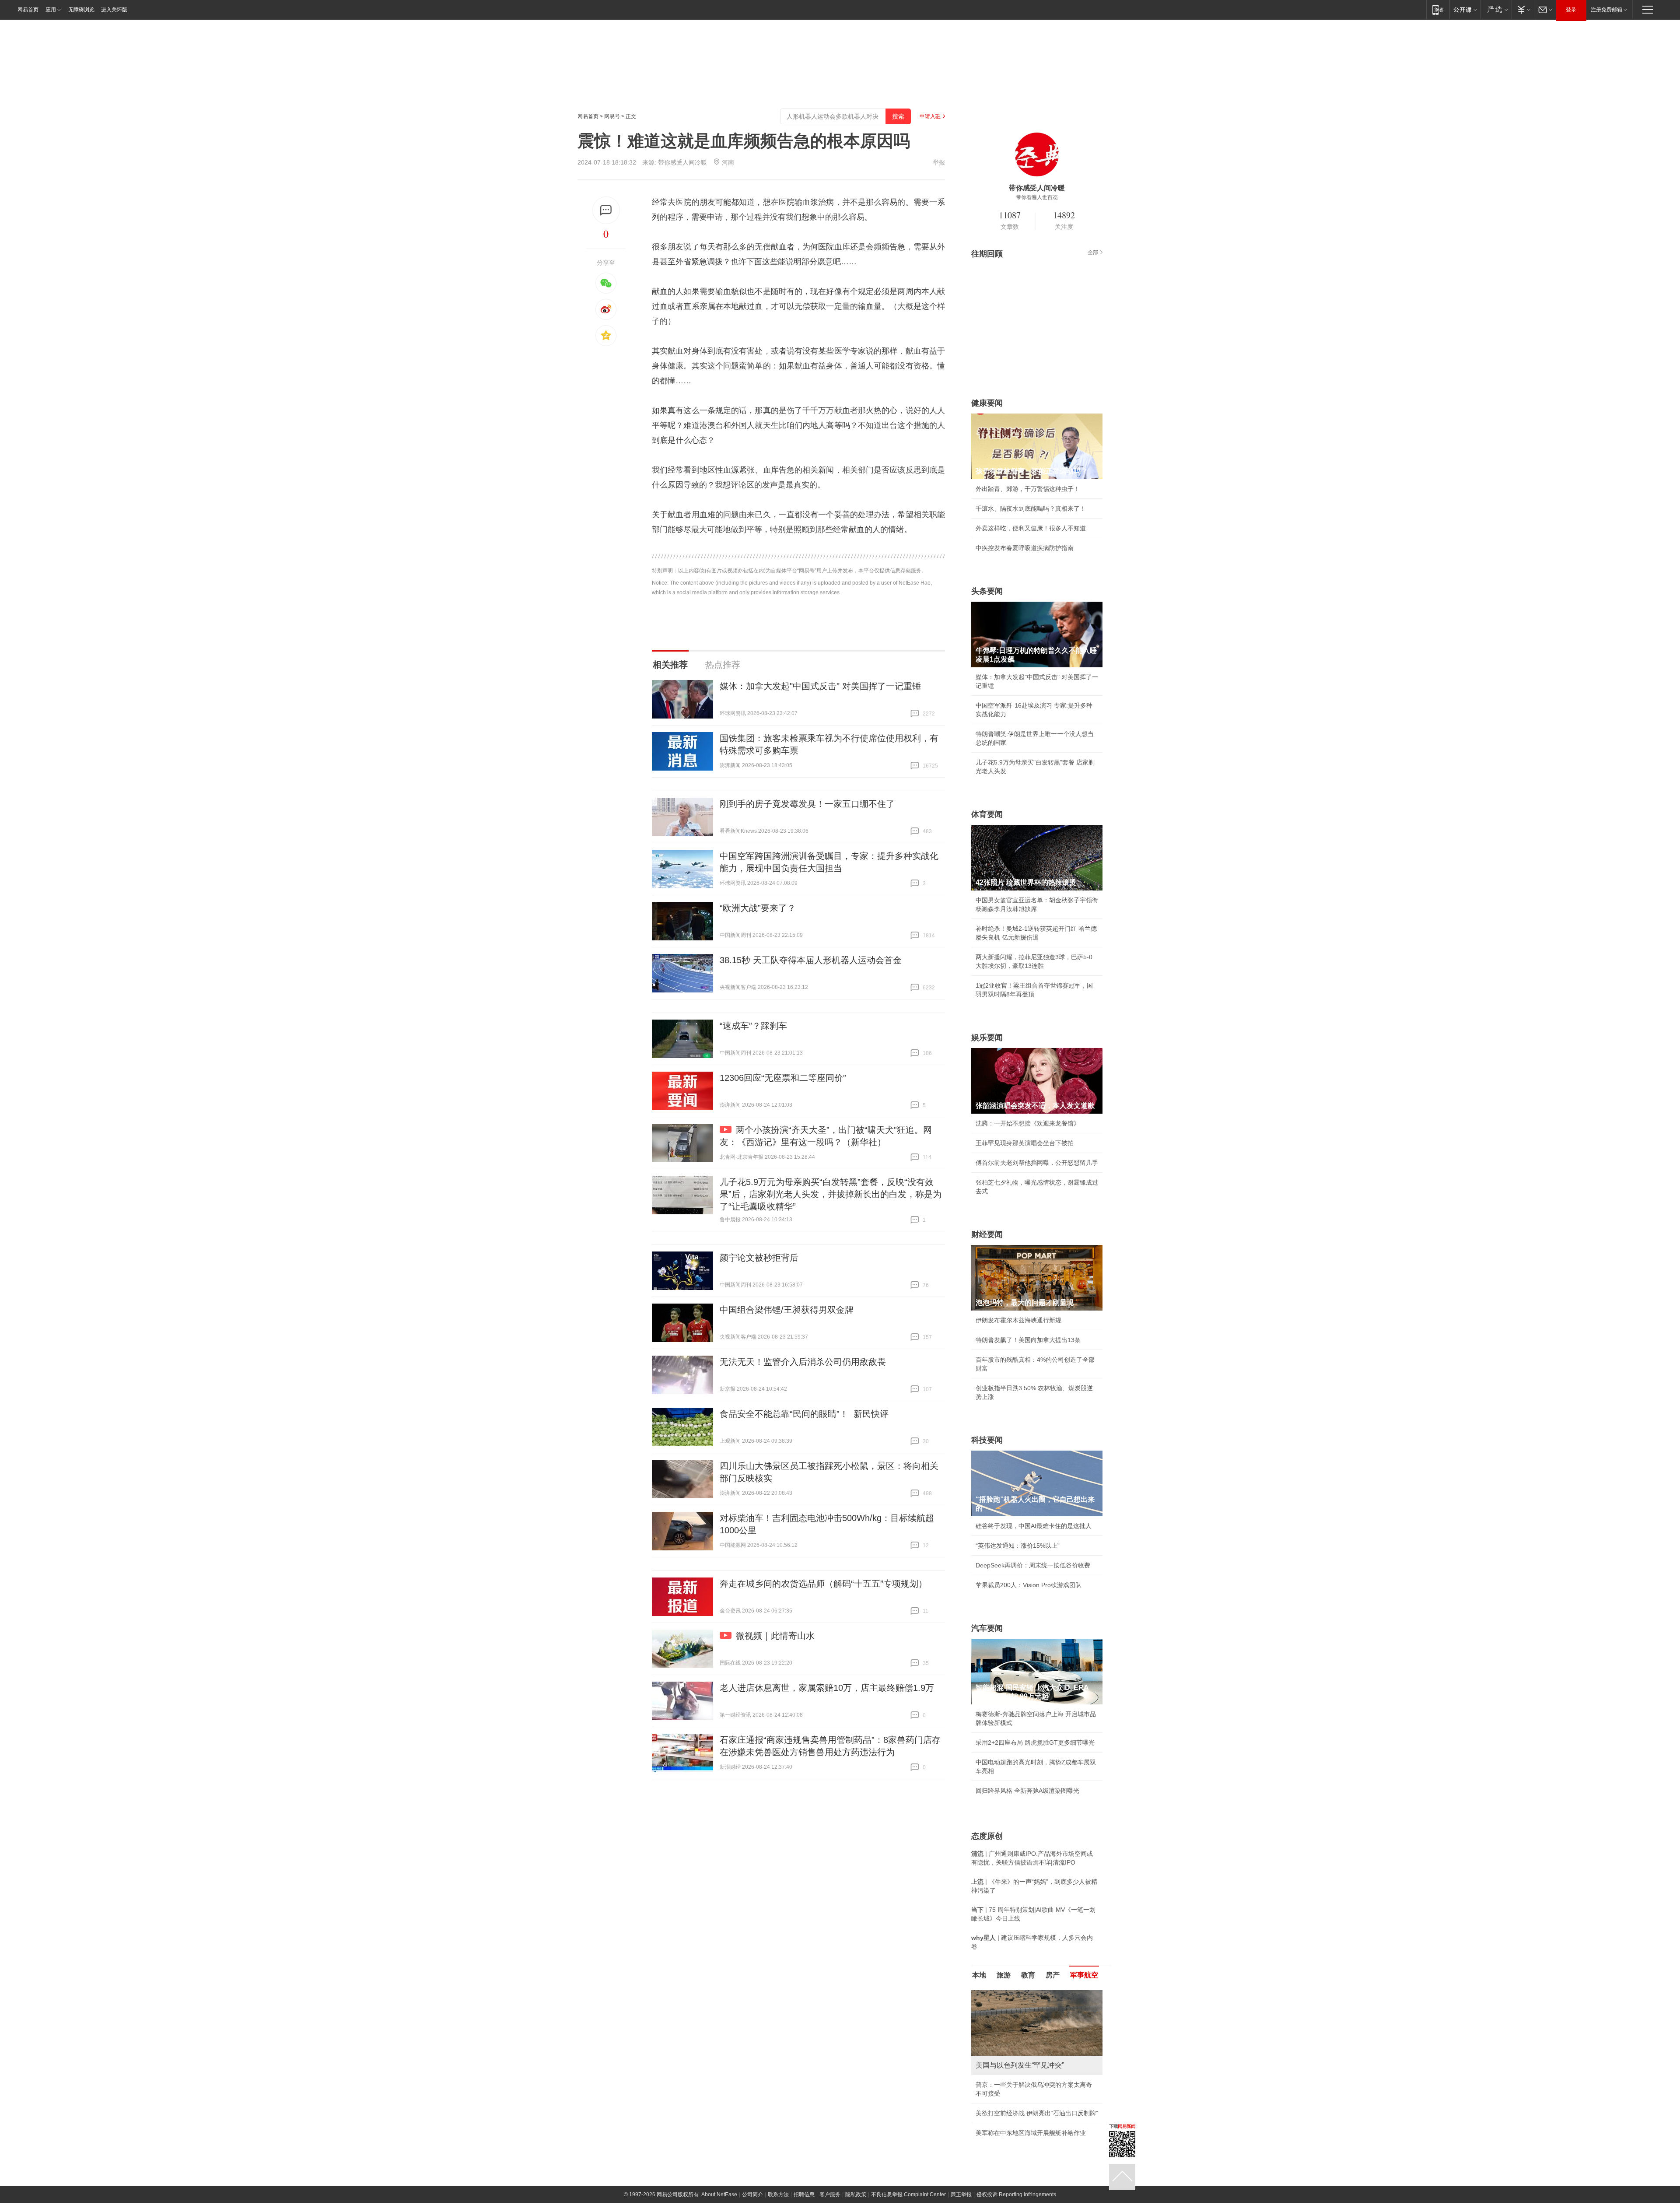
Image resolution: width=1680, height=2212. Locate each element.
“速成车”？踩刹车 (753, 1026)
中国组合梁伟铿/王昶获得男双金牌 (787, 1310)
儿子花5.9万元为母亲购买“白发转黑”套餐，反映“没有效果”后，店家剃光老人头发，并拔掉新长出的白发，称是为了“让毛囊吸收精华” (831, 1194)
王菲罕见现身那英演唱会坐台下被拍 (1025, 1143)
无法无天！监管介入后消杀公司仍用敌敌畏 (803, 1362)
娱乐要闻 (987, 1038)
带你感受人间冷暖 (682, 162)
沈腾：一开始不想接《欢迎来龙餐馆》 (1028, 1123)
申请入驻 (930, 116)
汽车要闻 (987, 1628)
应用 (51, 10)
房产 (1053, 1975)
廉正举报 (961, 2194)
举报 (939, 162)
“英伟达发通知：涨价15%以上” (1018, 1546)
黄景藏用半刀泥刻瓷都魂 (1009, 2133)
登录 (1571, 10)
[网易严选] (1496, 9)
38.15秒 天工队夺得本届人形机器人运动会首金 (811, 960)
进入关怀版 (114, 10)
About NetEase (719, 2194)
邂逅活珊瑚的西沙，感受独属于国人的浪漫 (1034, 2113)
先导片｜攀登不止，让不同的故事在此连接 (1034, 2093)
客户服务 (830, 2194)
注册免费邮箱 (1606, 10)
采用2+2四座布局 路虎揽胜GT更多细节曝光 (1035, 1742)
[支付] (1523, 9)
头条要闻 (987, 591)
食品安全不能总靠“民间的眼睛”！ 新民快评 (804, 1414)
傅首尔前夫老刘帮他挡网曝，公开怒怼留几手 (1037, 1163)
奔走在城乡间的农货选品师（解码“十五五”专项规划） (823, 1584)
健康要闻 (987, 403)
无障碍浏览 (81, 10)
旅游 (1004, 1975)
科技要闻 (987, 1440)
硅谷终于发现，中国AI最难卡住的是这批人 (1034, 1526)
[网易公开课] (1465, 9)
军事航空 (1084, 1975)
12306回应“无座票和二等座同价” (783, 1078)
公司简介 (752, 2194)
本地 (979, 1975)
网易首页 (28, 10)
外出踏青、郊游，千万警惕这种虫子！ (1028, 489)
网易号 (612, 116)
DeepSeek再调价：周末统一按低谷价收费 (1033, 1565)
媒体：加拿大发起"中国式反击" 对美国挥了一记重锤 (820, 686)
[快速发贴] (606, 210)
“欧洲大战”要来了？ (758, 908)
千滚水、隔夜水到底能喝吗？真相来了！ (1031, 508)
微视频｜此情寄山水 (775, 1636)
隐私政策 (856, 2194)
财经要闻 (987, 1234)
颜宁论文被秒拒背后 (759, 1258)
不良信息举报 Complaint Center (908, 2194)
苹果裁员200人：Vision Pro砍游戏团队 (1029, 1585)
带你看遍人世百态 (1037, 197)
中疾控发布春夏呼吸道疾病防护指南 (1025, 548)
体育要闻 (987, 814)
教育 (1028, 1975)
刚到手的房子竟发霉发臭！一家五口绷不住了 (807, 804)
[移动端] (1438, 9)
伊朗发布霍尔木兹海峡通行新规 (1018, 1320)
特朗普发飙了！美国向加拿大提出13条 (1028, 1340)
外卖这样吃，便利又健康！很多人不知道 (1031, 528)
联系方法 (778, 2194)
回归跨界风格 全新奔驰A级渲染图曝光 (1027, 1791)
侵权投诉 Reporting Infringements (1016, 2194)
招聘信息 (804, 2194)
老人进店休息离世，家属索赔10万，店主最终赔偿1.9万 (827, 1688)
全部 (1093, 252)
